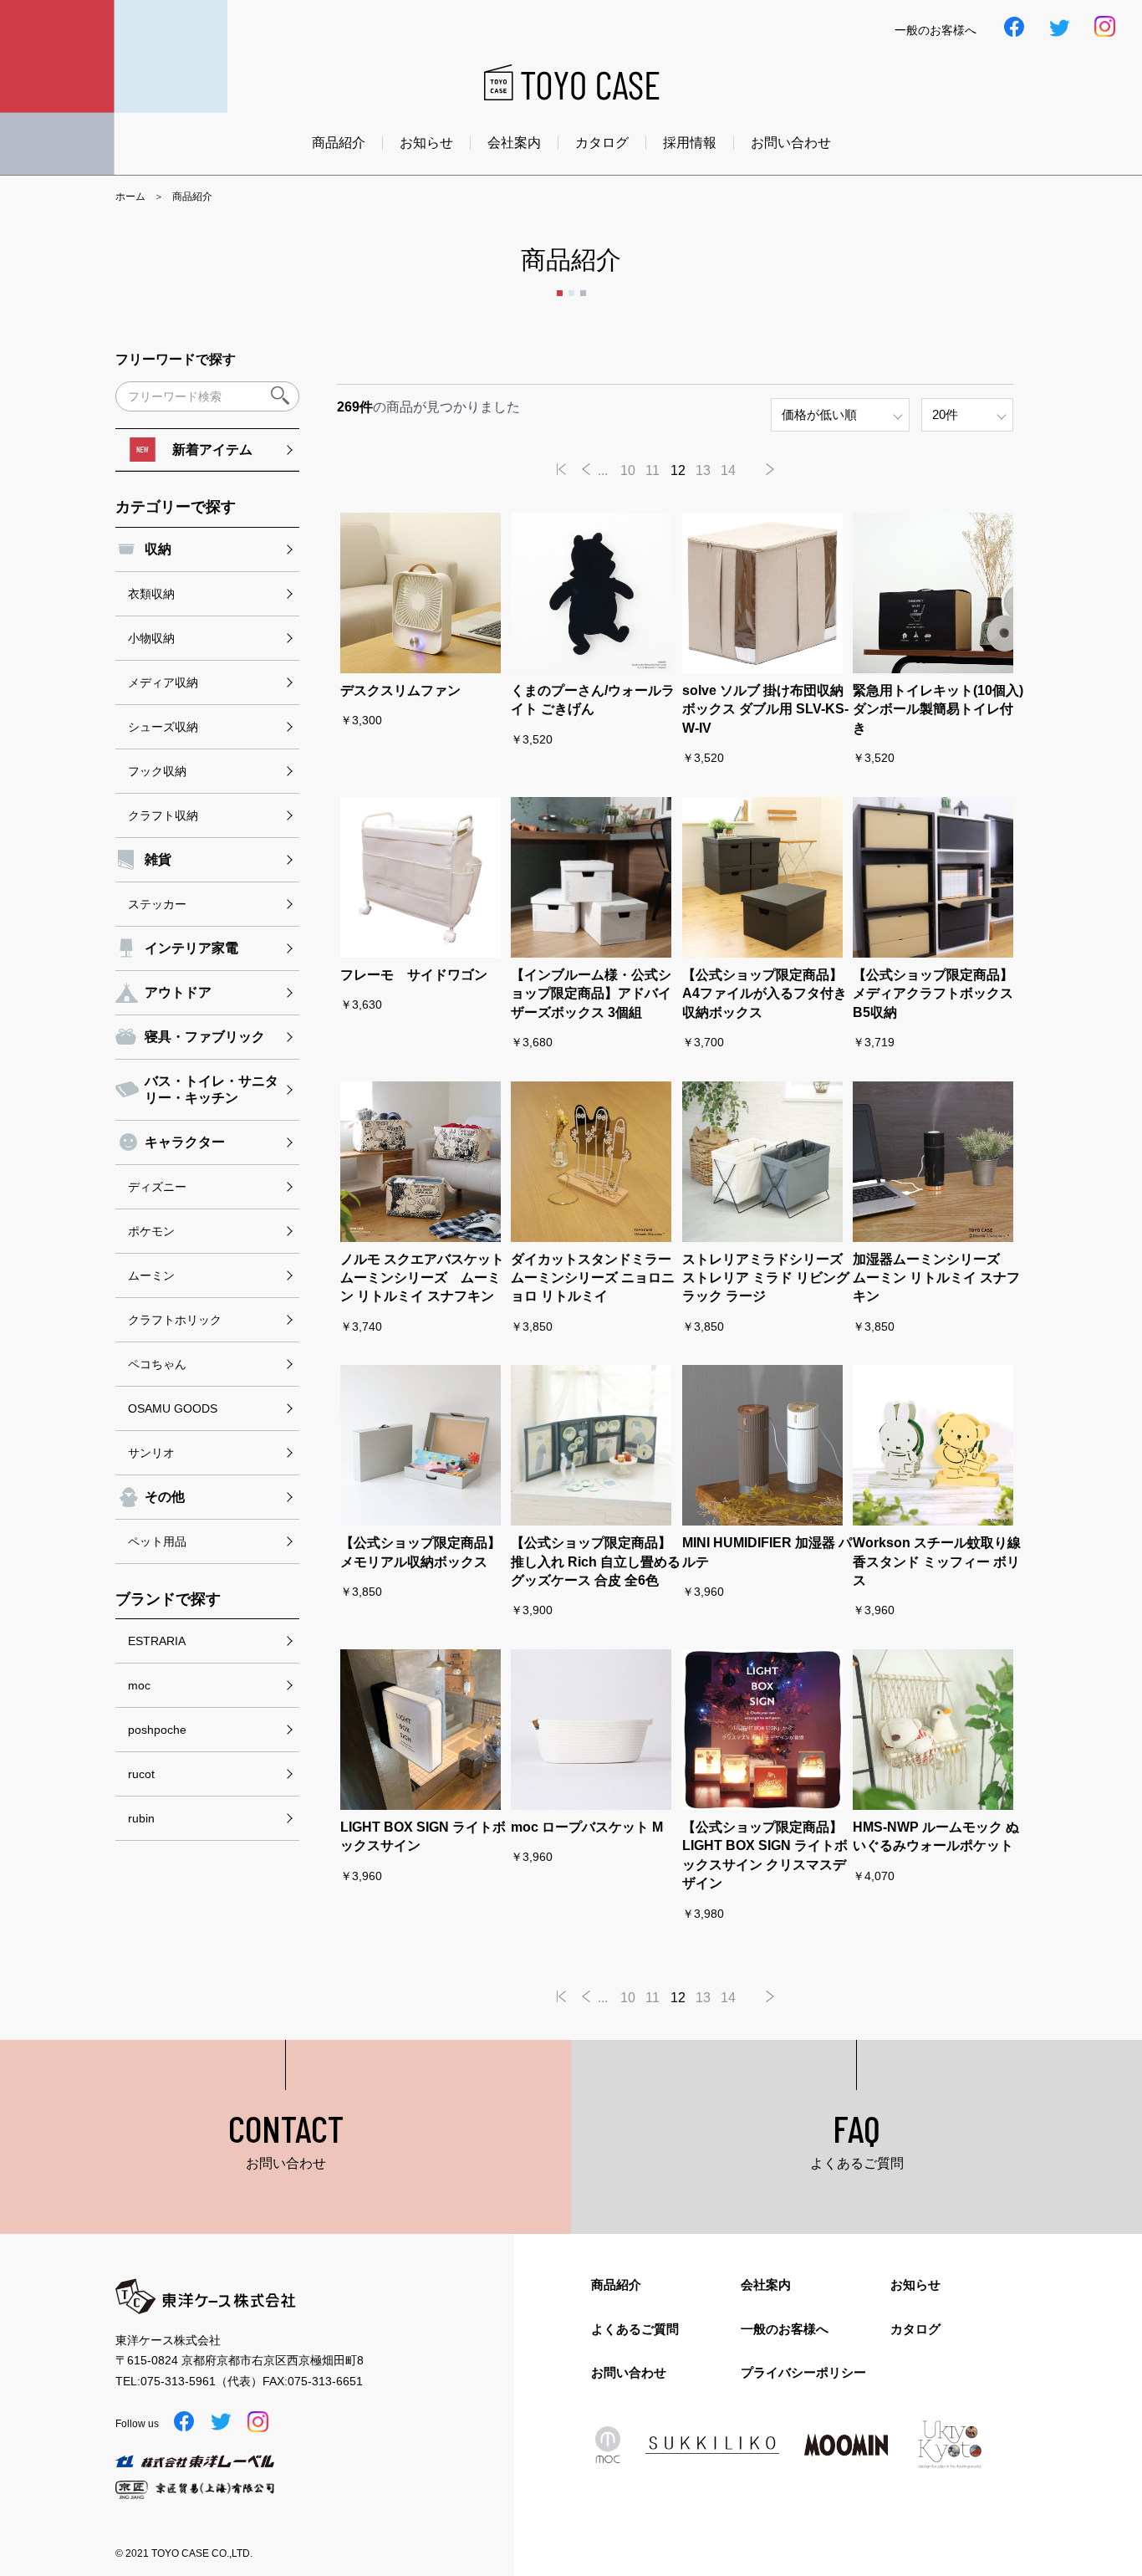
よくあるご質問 (635, 2329)
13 (703, 470)
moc (139, 1685)
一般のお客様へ (785, 2329)
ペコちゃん (157, 1364)
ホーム (130, 197)
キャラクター (185, 1142)
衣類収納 (151, 594)
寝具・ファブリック (205, 1037)
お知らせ (426, 143)
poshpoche (157, 1730)
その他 (165, 1497)
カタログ (602, 143)
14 (728, 470)
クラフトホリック (175, 1320)
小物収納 (151, 638)
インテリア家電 (191, 948)
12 (678, 470)
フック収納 (157, 771)
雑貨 (158, 859)
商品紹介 (339, 143)
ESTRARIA (157, 1641)
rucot (141, 1774)
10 (628, 470)
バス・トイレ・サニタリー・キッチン (212, 1089)
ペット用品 (157, 1541)
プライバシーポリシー (803, 2372)
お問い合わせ (791, 143)
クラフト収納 (163, 815)
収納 (158, 549)
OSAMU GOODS (173, 1408)
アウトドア (178, 992)
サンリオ (151, 1453)
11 (653, 470)
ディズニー (157, 1187)
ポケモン (151, 1231)
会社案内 (514, 143)
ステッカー (157, 904)
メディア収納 (163, 682)
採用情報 (690, 143)
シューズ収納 (163, 727)
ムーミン (151, 1275)
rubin (141, 1818)
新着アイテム (212, 450)
